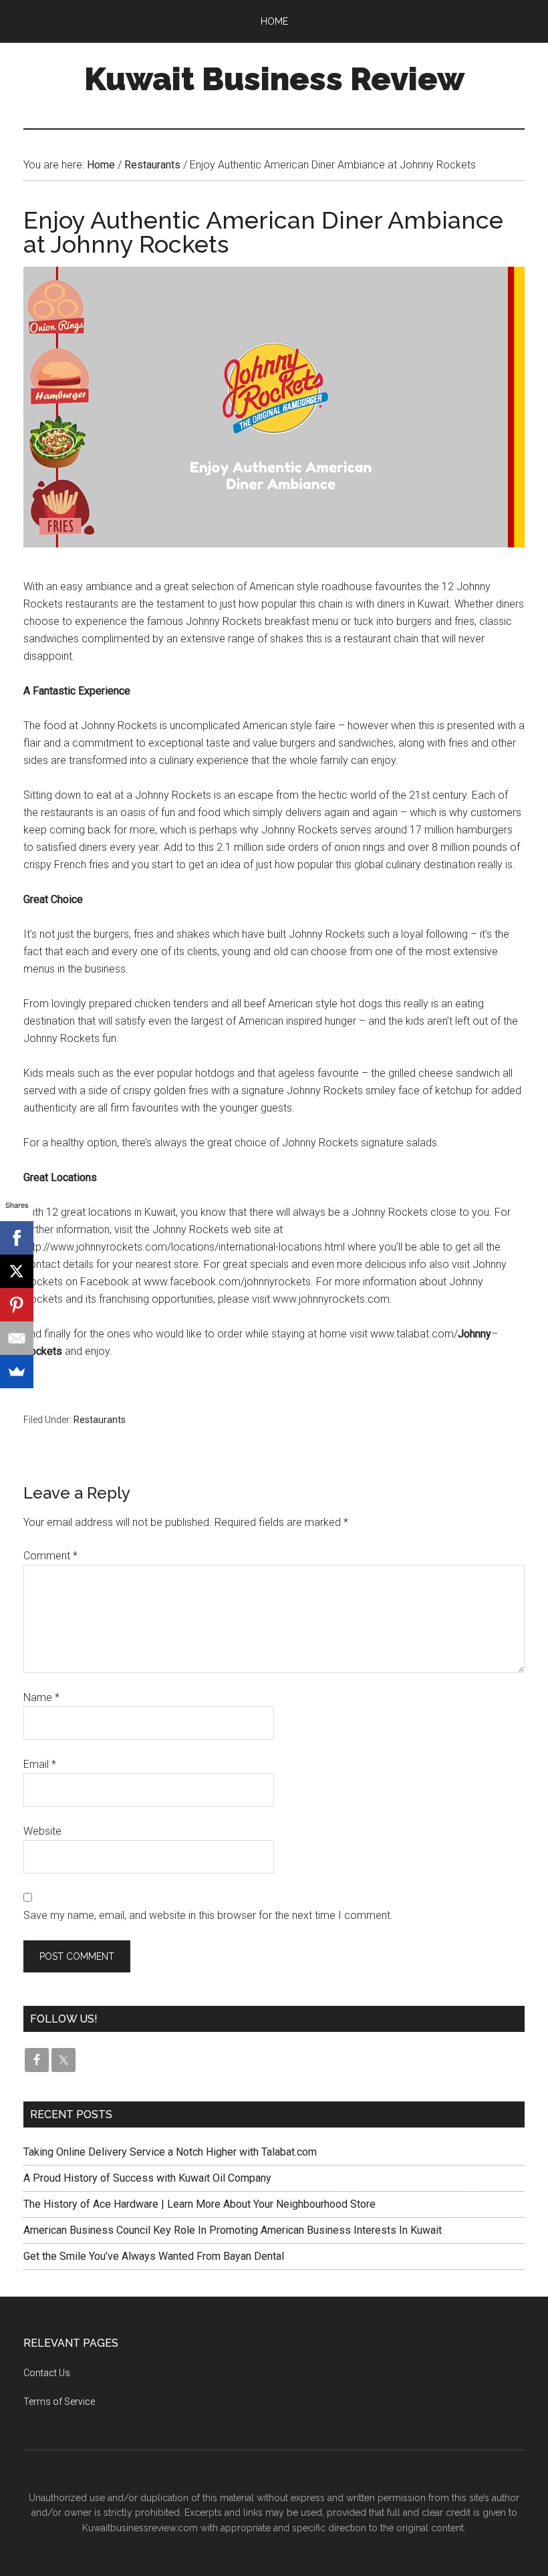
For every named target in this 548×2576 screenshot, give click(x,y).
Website (42, 1831)
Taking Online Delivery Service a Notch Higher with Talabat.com (170, 2152)
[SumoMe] (17, 1372)
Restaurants (100, 1420)
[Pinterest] (17, 1305)
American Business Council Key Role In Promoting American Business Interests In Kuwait (233, 2230)
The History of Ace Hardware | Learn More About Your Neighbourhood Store (199, 2204)
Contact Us (47, 2373)
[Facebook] (17, 1238)
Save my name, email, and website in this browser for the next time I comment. (208, 1915)
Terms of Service (59, 2402)
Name (41, 1697)
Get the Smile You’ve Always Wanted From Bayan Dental (154, 2256)
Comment (50, 1556)
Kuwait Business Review (274, 79)
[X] (17, 1271)
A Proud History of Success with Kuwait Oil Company (147, 2178)
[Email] (17, 1338)
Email (40, 1764)
